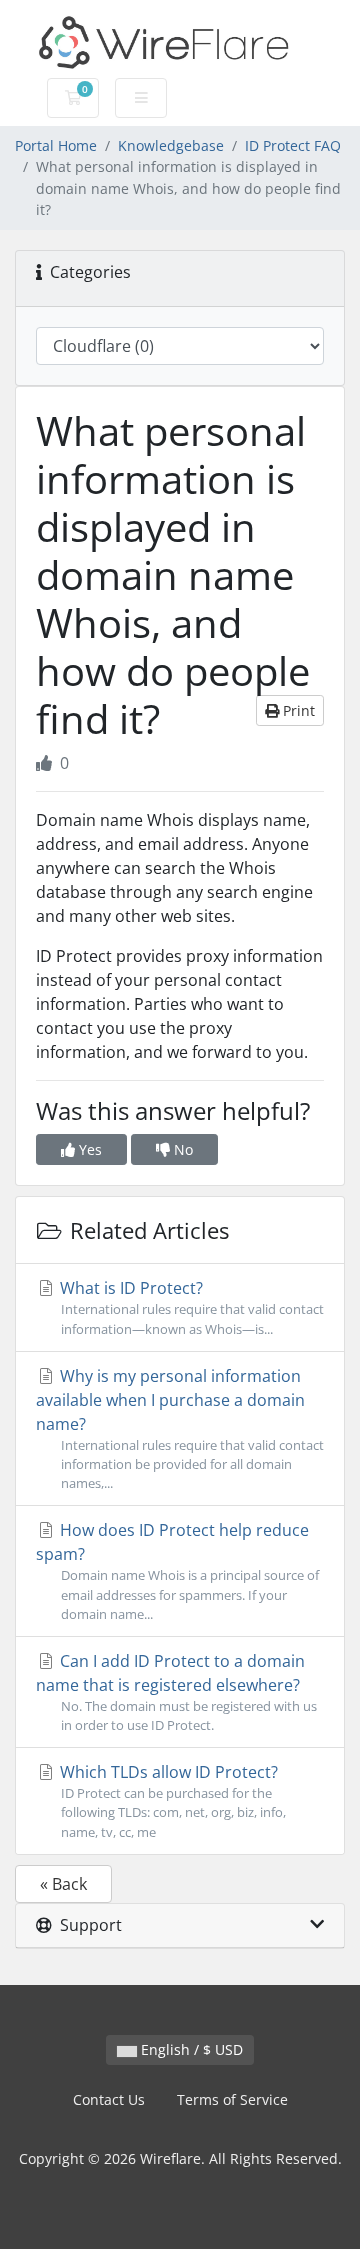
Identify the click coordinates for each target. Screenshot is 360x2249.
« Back (63, 1884)
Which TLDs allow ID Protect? (171, 1800)
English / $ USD (190, 2049)
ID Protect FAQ (293, 145)
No (181, 1149)
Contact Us (109, 2099)
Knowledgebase (171, 145)
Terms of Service (232, 2099)
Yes (88, 1149)
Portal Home (56, 145)
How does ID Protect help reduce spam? (177, 1570)
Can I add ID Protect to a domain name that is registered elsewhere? (176, 1692)
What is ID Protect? (190, 1307)
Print (297, 710)
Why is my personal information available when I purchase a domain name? (180, 1428)
